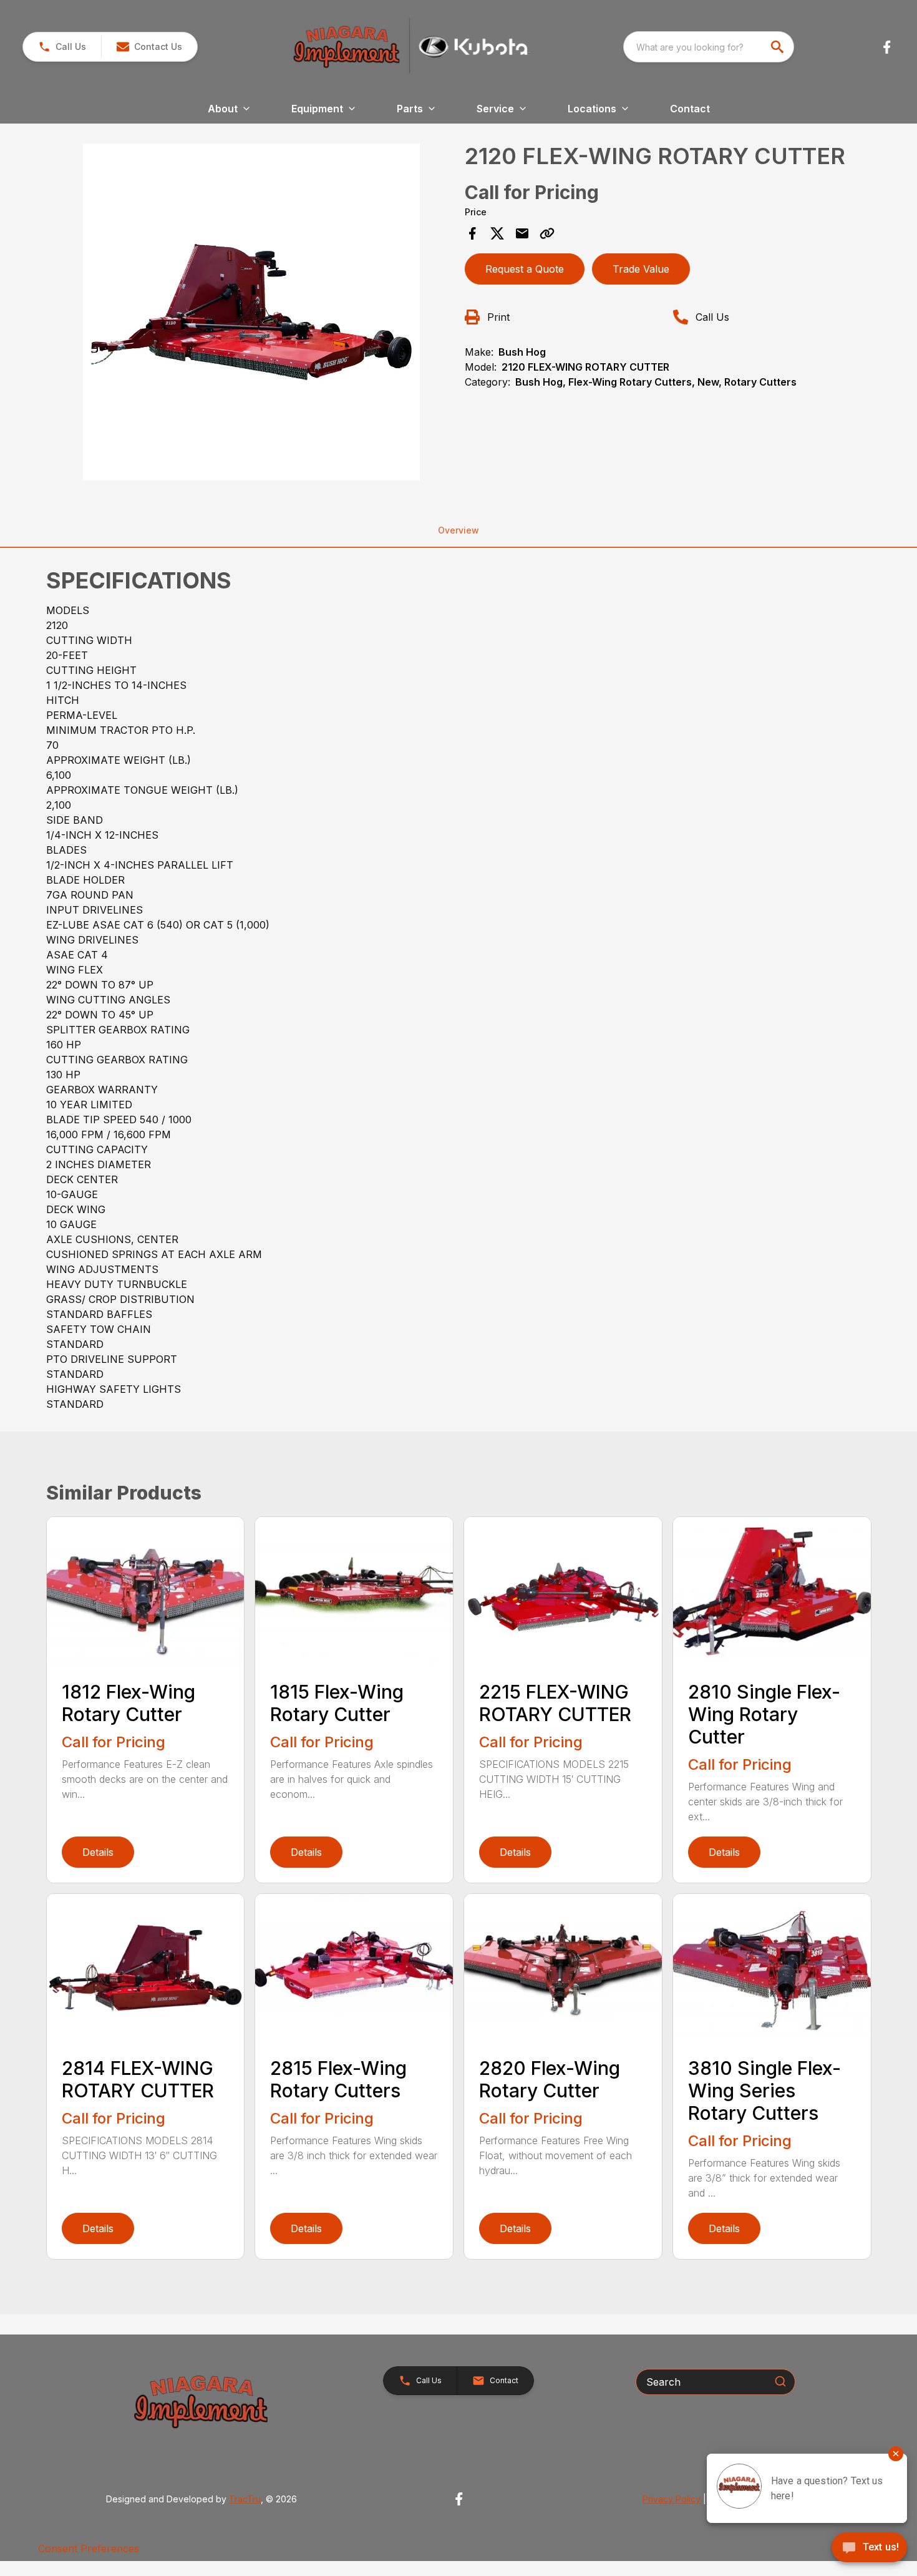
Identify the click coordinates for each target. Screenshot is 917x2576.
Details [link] (98, 1852)
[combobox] (709, 47)
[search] (779, 47)
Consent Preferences (89, 2549)
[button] (62, 47)
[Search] (780, 2381)
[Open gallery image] (252, 312)
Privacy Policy (672, 2499)
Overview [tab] (458, 530)
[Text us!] (869, 2549)
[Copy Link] (547, 233)
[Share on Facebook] (472, 233)
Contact (690, 109)
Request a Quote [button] (525, 269)
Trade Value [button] (641, 269)
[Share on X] (497, 233)
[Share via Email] (522, 233)
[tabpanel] (252, 314)
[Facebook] (887, 47)
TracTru (245, 2499)
